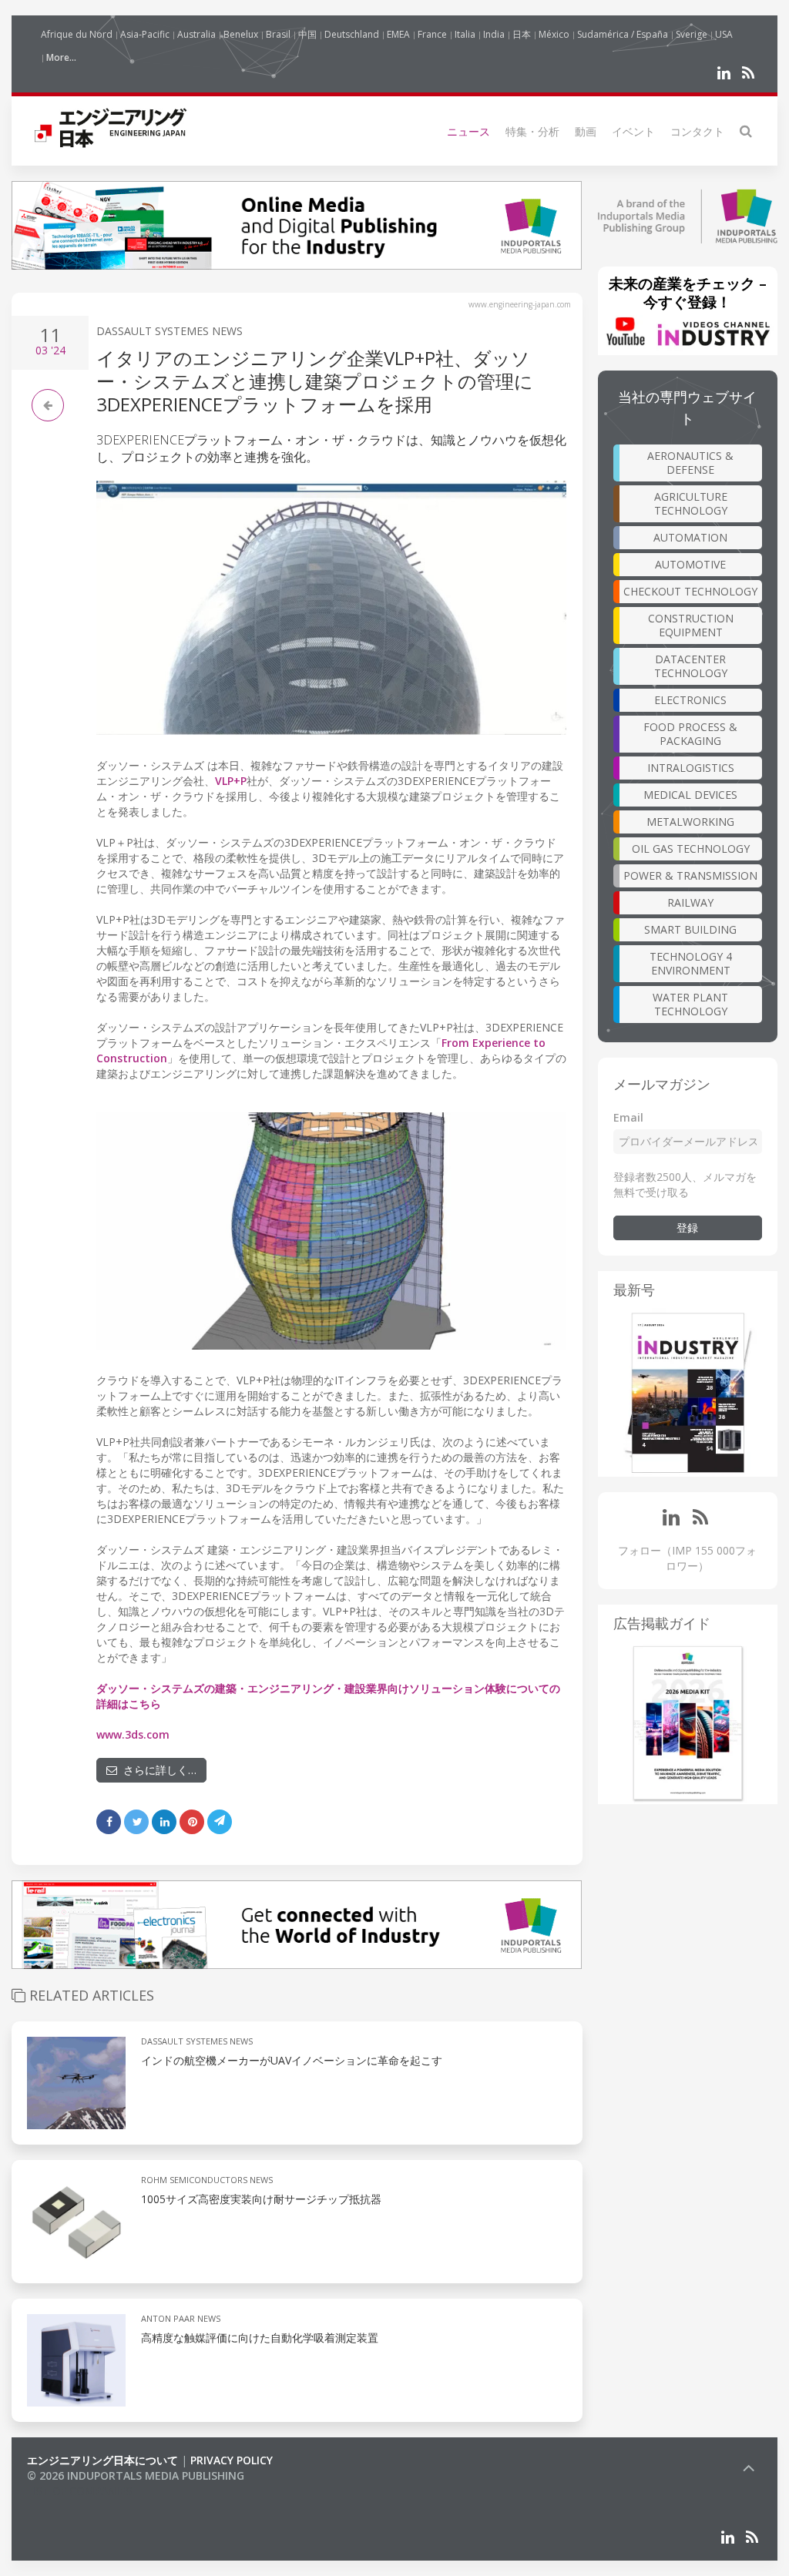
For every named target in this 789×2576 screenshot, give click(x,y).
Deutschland (352, 34)
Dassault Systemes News (170, 331)
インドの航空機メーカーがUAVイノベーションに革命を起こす (292, 2060)
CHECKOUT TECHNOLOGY (690, 591)
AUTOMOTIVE (690, 564)
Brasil (278, 34)
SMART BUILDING (690, 929)
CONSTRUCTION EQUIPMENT (691, 625)
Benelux (241, 34)
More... (61, 57)
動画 (586, 131)
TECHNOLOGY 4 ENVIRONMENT (691, 963)
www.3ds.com (133, 1734)
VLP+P (231, 781)
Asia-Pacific (145, 34)
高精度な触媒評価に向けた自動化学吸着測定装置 (260, 2338)
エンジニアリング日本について (102, 2460)
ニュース (468, 131)
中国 (307, 34)
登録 (687, 1228)
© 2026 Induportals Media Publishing (136, 2475)
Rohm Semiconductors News (207, 2180)
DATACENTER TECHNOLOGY (691, 666)
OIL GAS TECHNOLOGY (691, 849)
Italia (465, 34)
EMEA (398, 34)
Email (628, 1117)
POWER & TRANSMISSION (690, 875)
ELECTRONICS (690, 700)
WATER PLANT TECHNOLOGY (690, 1004)
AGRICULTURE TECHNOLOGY (691, 503)
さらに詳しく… (157, 1770)
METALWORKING (690, 822)
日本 (522, 34)
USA (724, 34)
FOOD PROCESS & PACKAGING (690, 734)
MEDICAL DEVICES (690, 795)
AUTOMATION (690, 537)
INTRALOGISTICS (691, 768)
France (432, 34)
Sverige (692, 34)
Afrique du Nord (77, 34)
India (494, 34)
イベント (633, 131)
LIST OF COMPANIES (79, 2491)
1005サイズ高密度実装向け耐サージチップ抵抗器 (261, 2199)
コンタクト (697, 131)
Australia (196, 34)
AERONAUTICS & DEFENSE (690, 463)
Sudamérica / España (623, 34)
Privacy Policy (232, 2460)
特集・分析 (532, 131)
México (554, 34)
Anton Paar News (181, 2318)
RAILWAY (690, 902)
